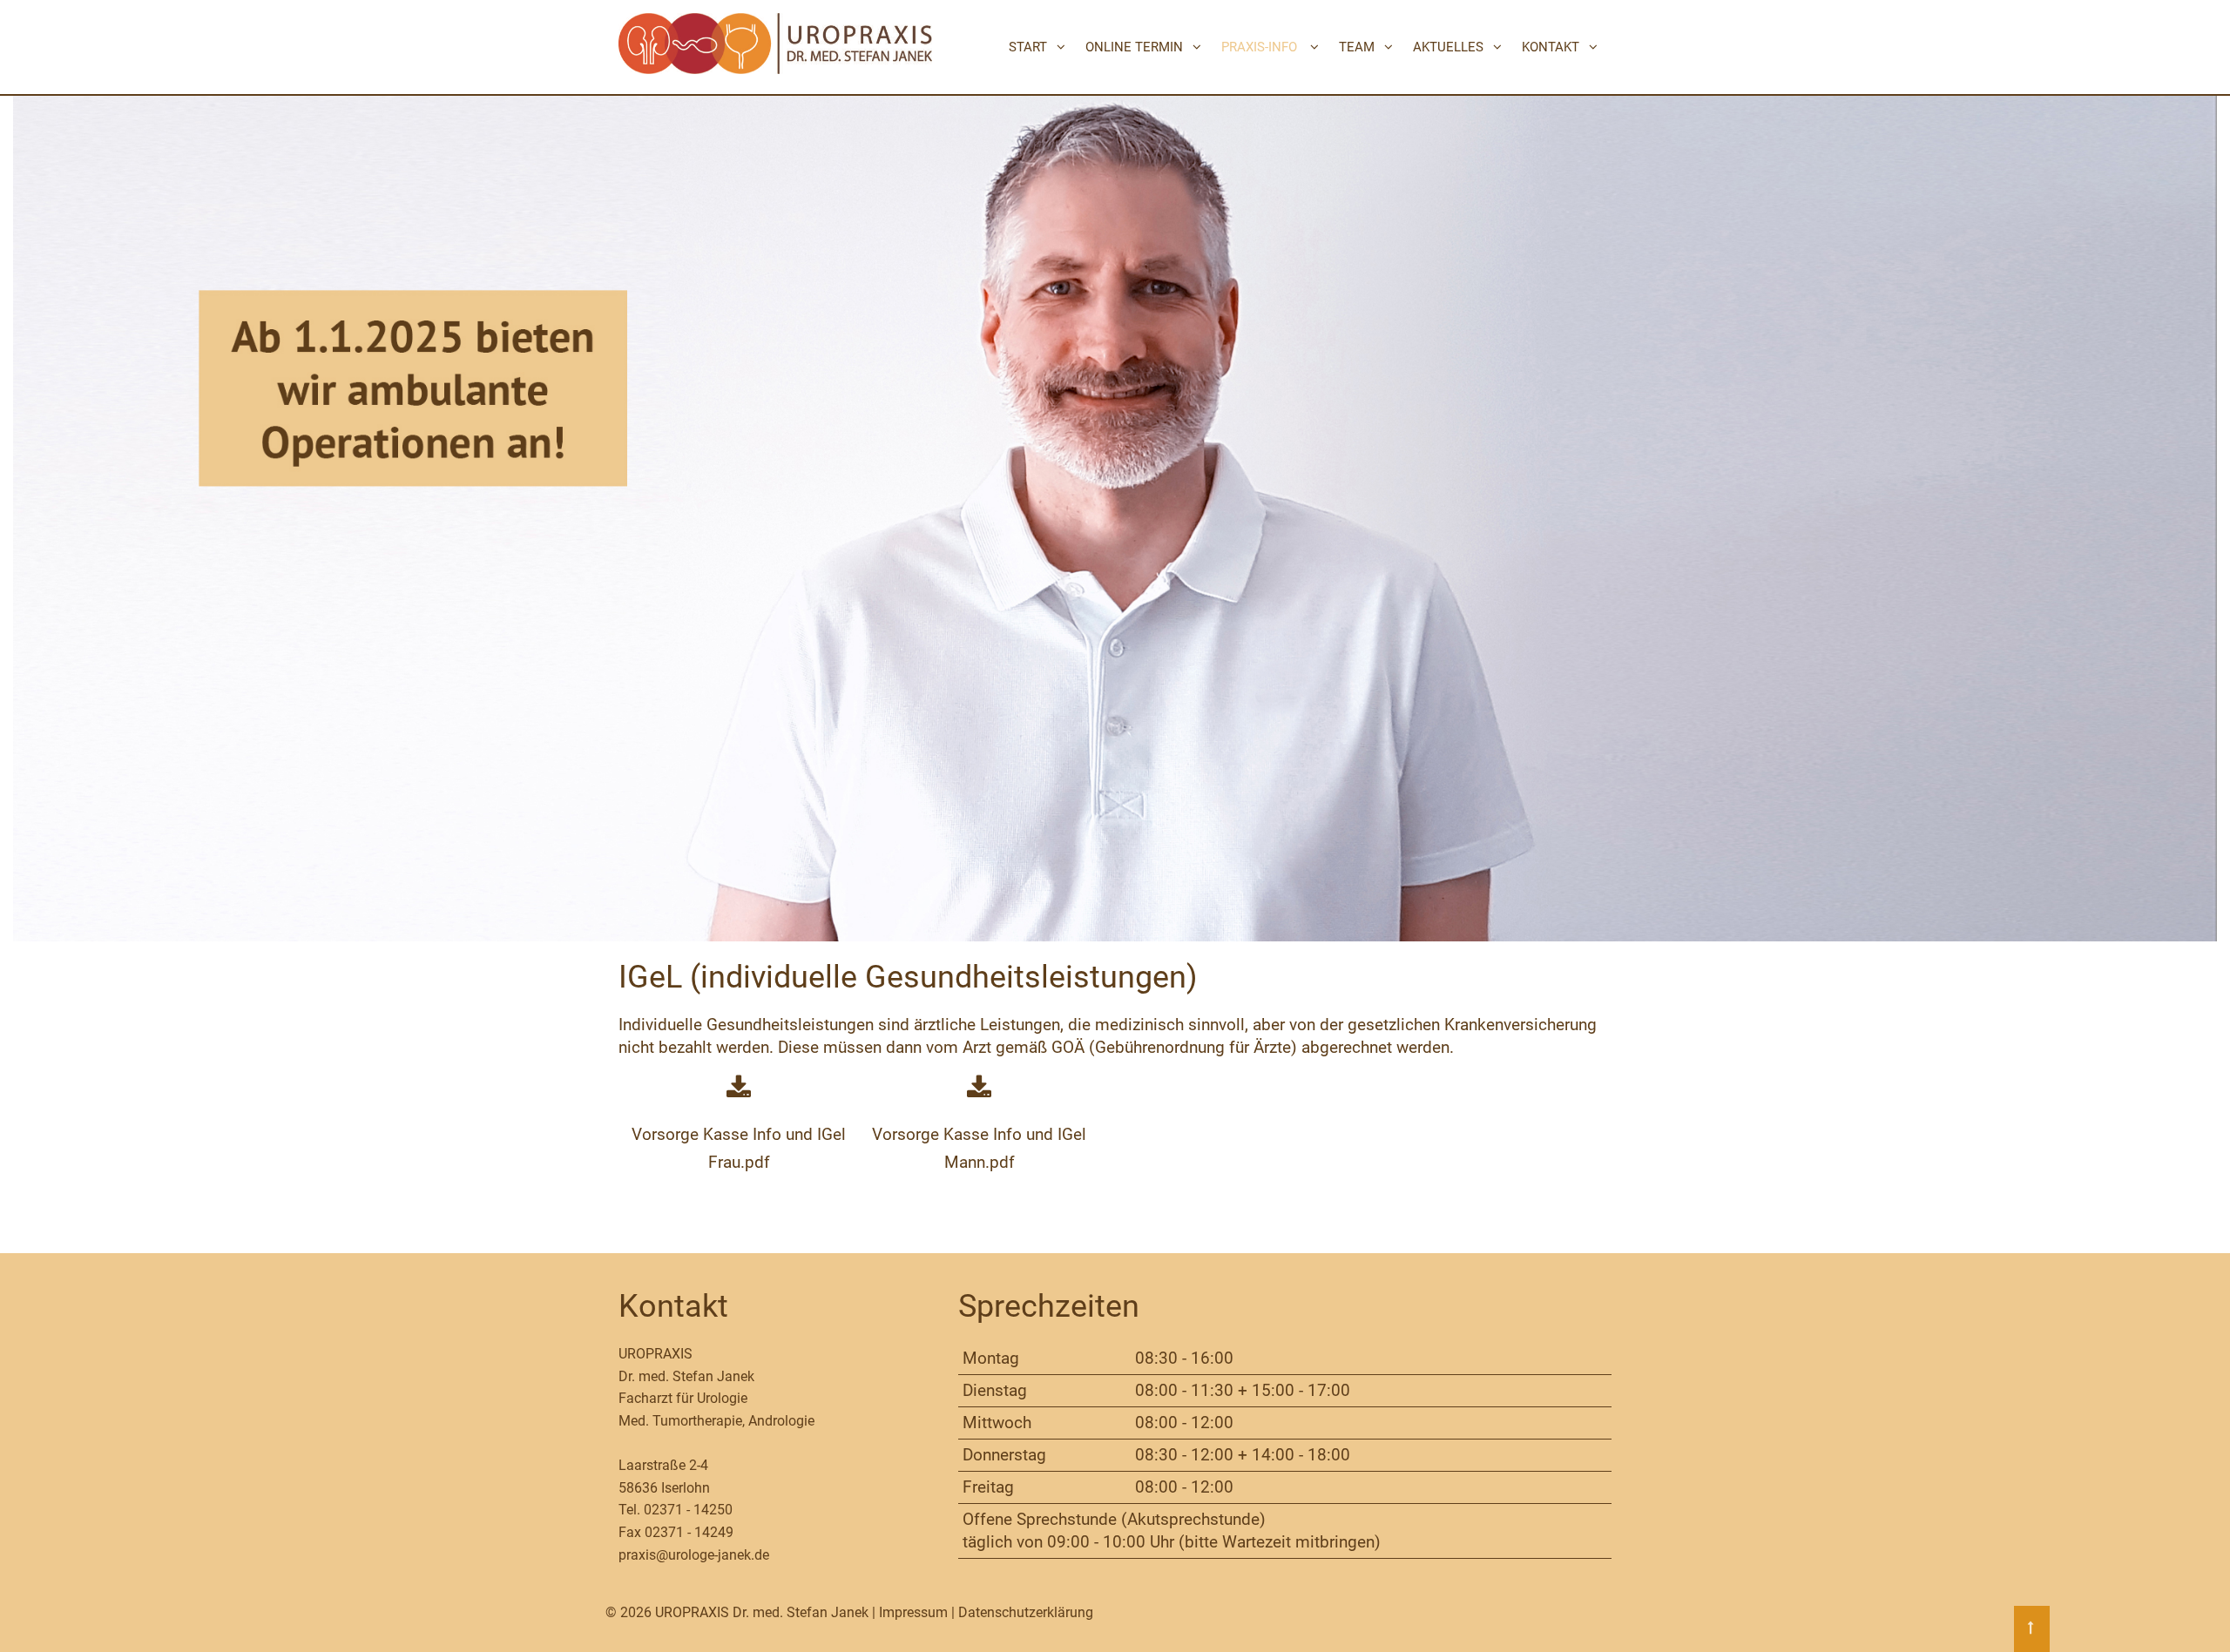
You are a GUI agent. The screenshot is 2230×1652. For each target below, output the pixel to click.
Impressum (913, 1612)
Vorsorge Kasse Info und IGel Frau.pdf (739, 1148)
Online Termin (1134, 47)
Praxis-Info (1259, 47)
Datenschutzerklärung (1026, 1612)
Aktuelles (1448, 47)
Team (1357, 47)
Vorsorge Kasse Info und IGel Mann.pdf (979, 1148)
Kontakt (1551, 47)
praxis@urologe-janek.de (694, 1555)
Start (1028, 47)
